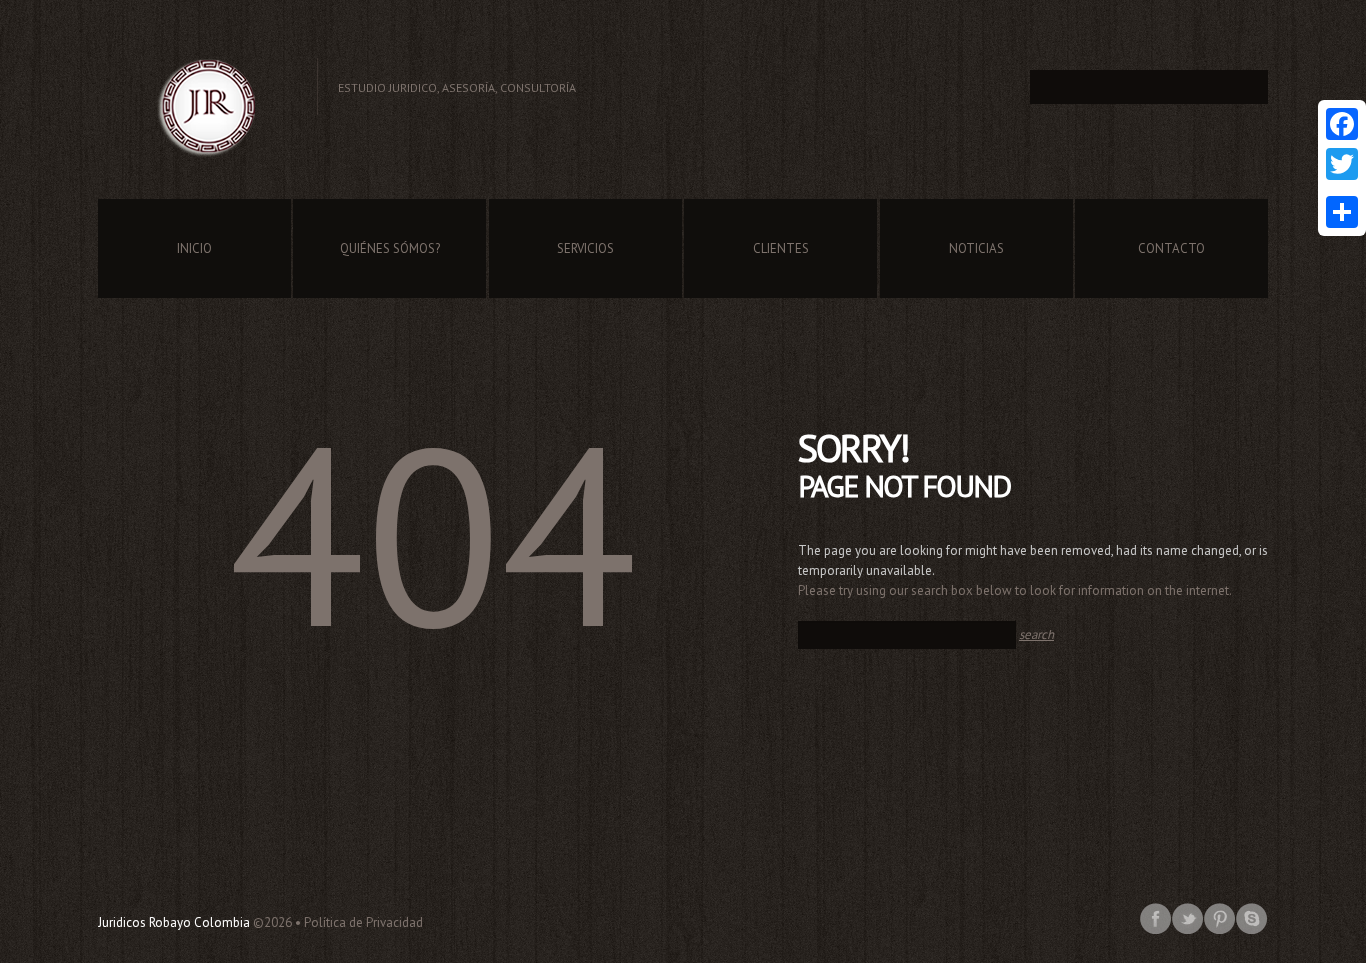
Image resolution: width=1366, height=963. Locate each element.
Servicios (585, 248)
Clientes (781, 248)
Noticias (976, 248)
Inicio (194, 248)
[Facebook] (1342, 124)
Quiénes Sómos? (390, 248)
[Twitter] (1342, 164)
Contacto (1171, 248)
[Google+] (1342, 188)
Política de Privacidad (363, 922)
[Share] (1342, 212)
